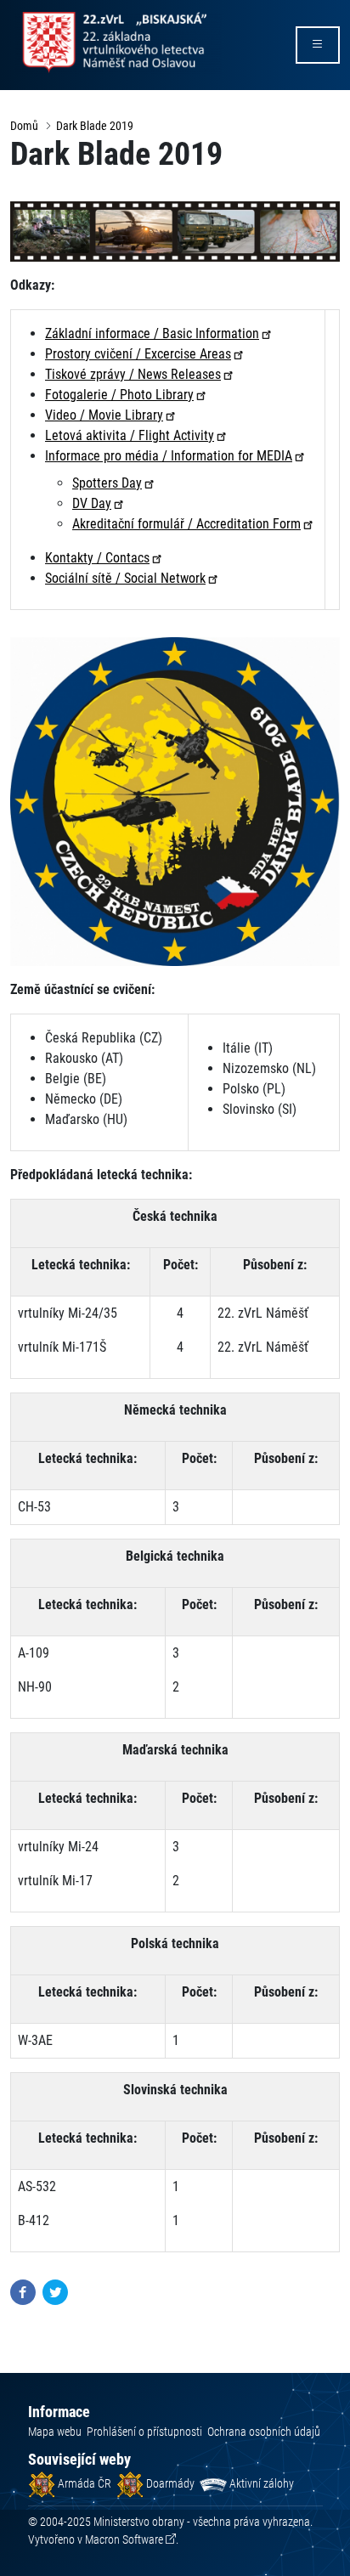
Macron (124, 2539)
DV (92, 503)
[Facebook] (23, 2291)
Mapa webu (55, 2432)
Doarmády (169, 2483)
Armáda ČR (83, 2483)
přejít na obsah (45, 12)
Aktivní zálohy (260, 2483)
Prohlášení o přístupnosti (144, 2432)
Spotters (107, 483)
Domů (24, 126)
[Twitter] (55, 2291)
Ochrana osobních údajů (264, 2432)
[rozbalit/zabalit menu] (318, 45)
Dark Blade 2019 (95, 126)
